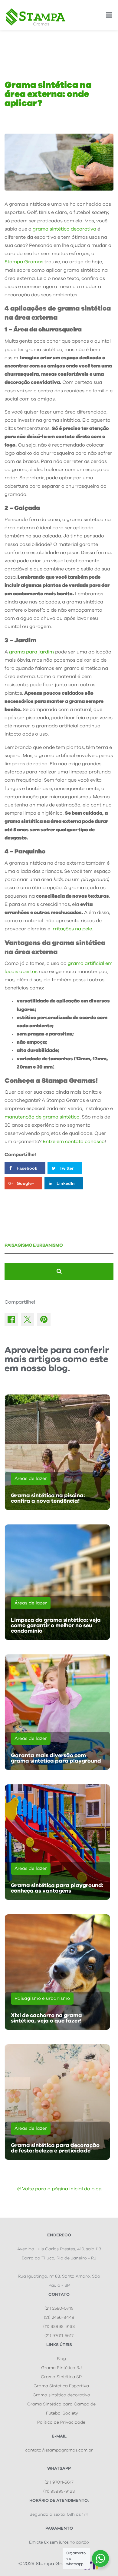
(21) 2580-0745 (59, 2308)
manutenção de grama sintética (42, 1117)
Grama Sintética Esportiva (61, 2386)
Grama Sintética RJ (61, 2368)
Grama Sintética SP (61, 2377)
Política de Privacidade (61, 2422)
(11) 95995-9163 (59, 2327)
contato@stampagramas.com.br (59, 2450)
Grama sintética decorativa (61, 2395)
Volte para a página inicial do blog (62, 2189)
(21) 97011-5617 (59, 2336)
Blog (61, 2359)
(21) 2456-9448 (59, 2318)
